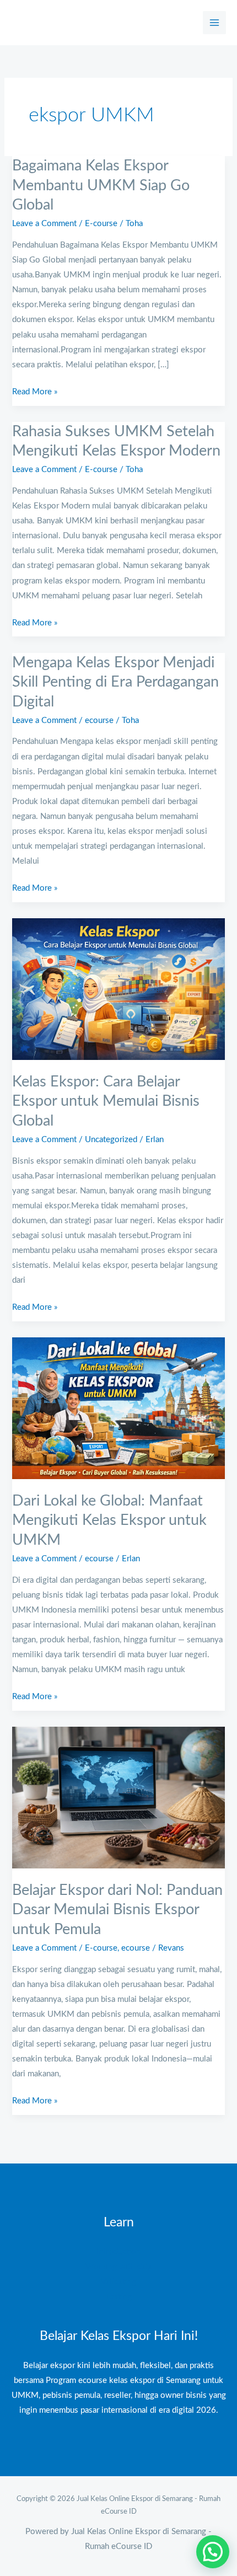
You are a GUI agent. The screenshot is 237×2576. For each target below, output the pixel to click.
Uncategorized (111, 1140)
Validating (118, 2282)
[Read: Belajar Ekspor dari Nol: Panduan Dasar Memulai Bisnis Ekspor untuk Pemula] (118, 1797)
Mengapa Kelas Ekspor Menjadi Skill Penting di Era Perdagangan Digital (115, 682)
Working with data (119, 2267)
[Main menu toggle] (214, 23)
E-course (101, 224)
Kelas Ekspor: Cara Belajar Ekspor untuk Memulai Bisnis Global (106, 1101)
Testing (119, 2297)
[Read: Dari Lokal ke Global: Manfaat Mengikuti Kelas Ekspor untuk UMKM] (118, 1408)
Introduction (118, 2252)
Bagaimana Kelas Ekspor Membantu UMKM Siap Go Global (101, 185)
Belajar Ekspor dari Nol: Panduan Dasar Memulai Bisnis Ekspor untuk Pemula (117, 1910)
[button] (213, 2552)
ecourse (99, 721)
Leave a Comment (44, 224)
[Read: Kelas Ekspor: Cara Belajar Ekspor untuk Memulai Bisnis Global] (118, 989)
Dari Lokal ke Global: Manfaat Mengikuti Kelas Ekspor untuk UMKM (109, 1520)
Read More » (35, 390)
